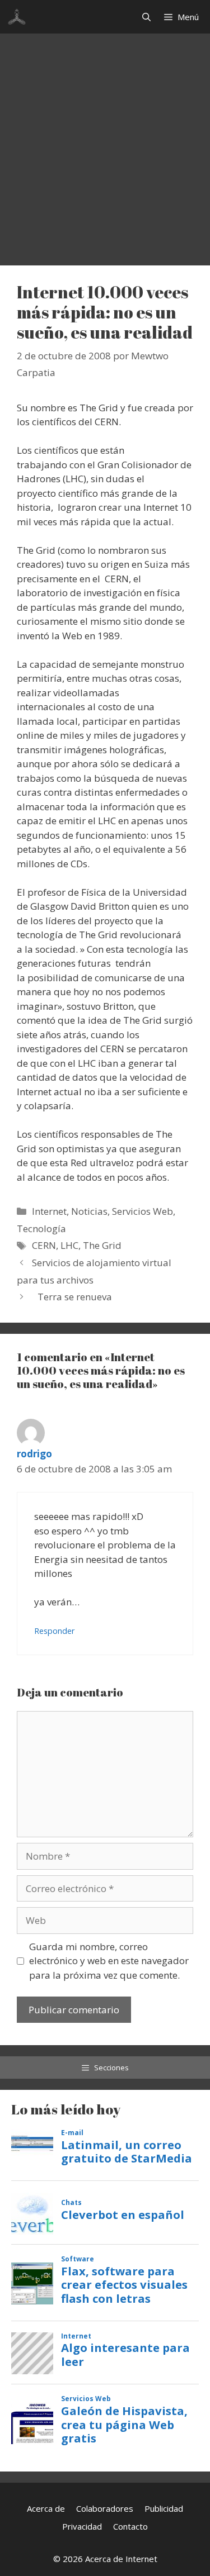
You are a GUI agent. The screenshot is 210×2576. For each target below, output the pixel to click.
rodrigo (34, 1454)
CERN (44, 1245)
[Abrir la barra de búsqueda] (146, 17)
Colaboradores (105, 2508)
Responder (55, 1631)
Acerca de (46, 2508)
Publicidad (164, 2508)
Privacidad (82, 2526)
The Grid (102, 1245)
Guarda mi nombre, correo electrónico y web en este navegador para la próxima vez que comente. (109, 1961)
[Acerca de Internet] (17, 17)
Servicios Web (143, 1211)
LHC (69, 1245)
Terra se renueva (75, 1297)
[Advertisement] (105, 144)
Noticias (89, 1211)
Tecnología (41, 1228)
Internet (49, 1211)
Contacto (130, 2526)
